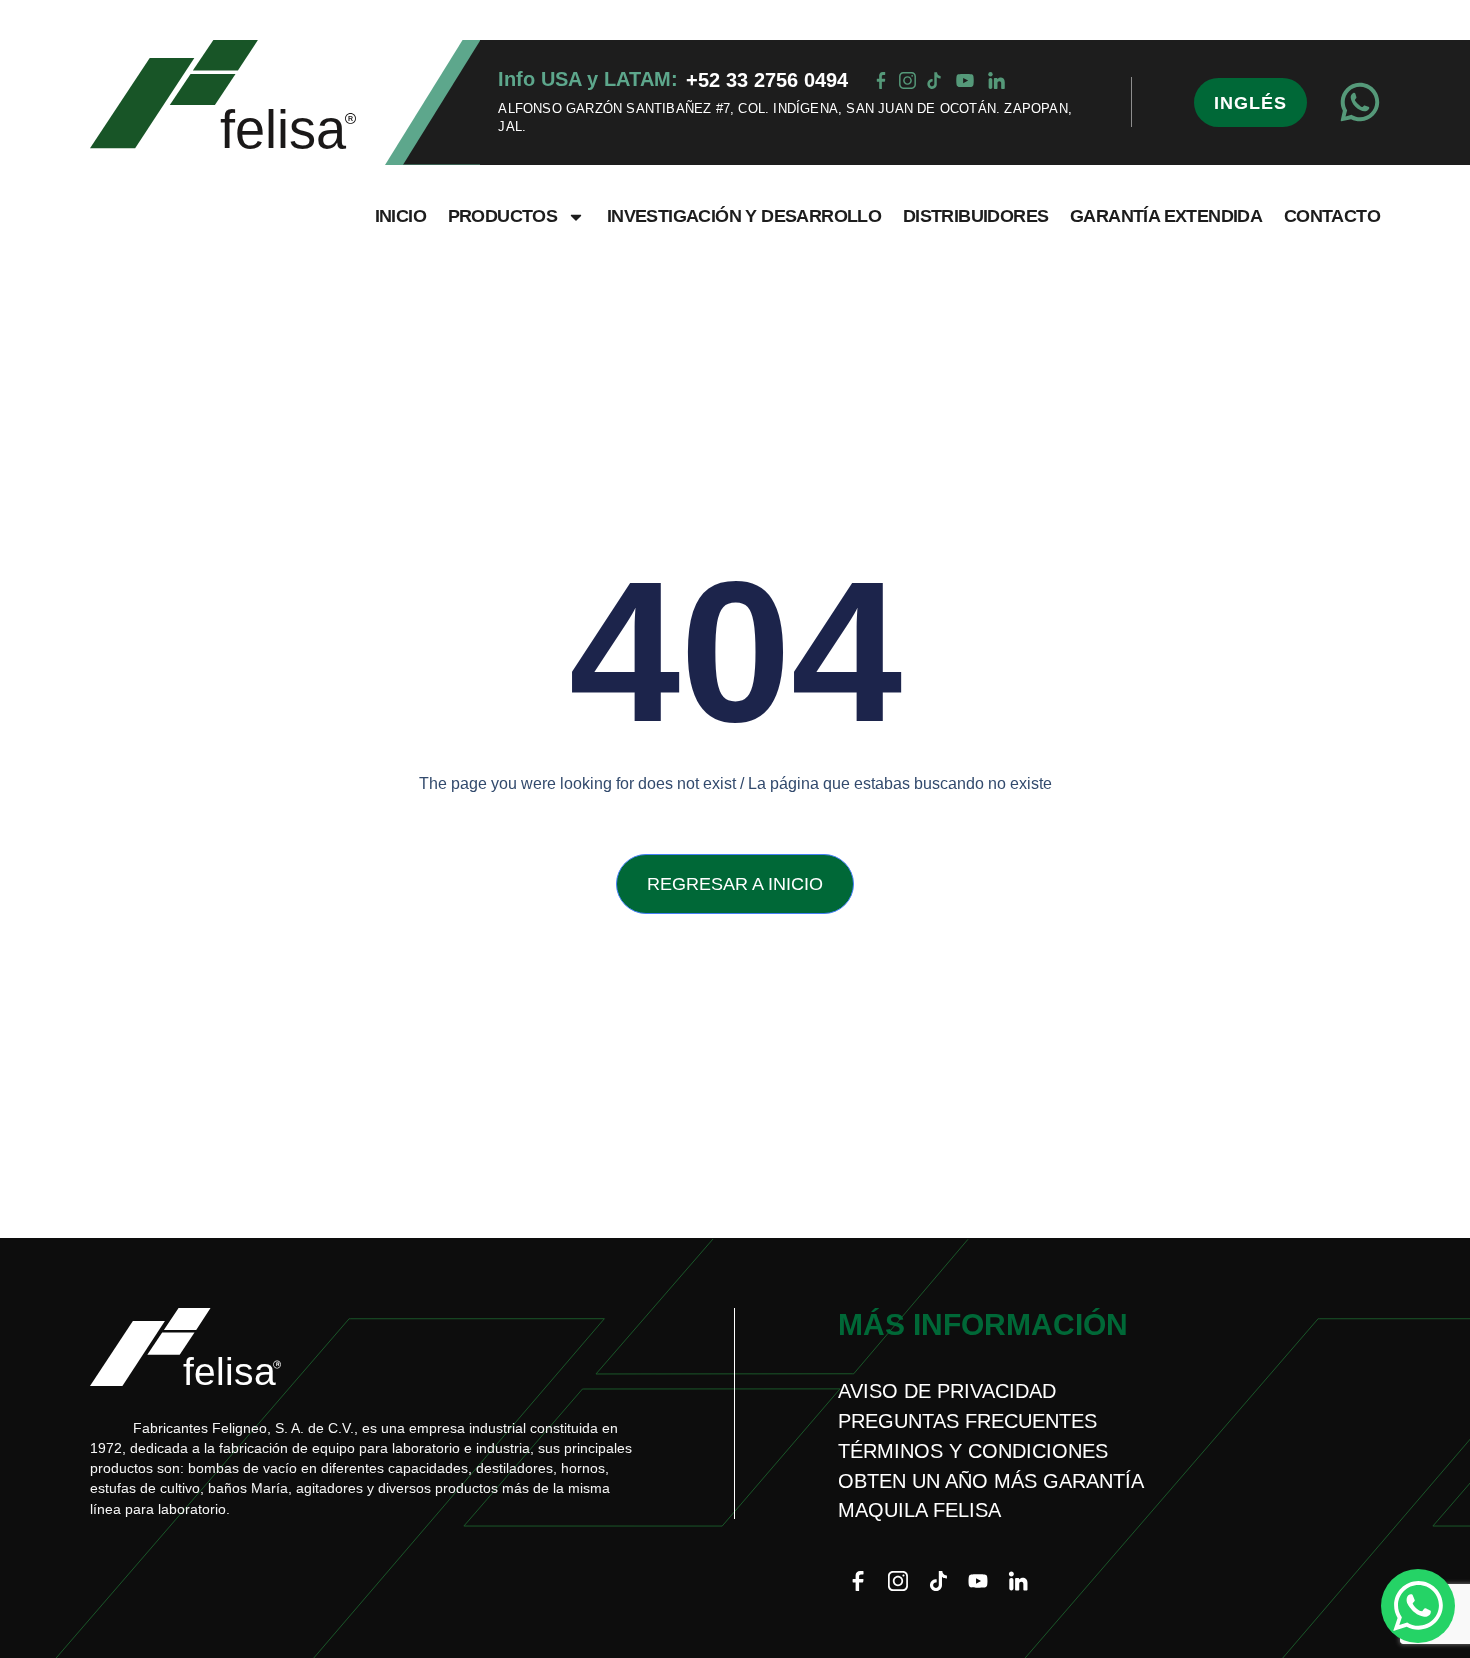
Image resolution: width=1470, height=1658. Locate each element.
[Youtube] (978, 1581)
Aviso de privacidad (947, 1391)
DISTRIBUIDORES (976, 216)
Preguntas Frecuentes (967, 1421)
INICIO (400, 216)
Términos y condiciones (973, 1451)
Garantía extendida (1166, 216)
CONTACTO (1332, 216)
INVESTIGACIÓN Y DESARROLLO (744, 216)
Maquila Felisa (919, 1510)
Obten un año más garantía (991, 1481)
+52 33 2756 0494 (767, 80)
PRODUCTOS (503, 216)
